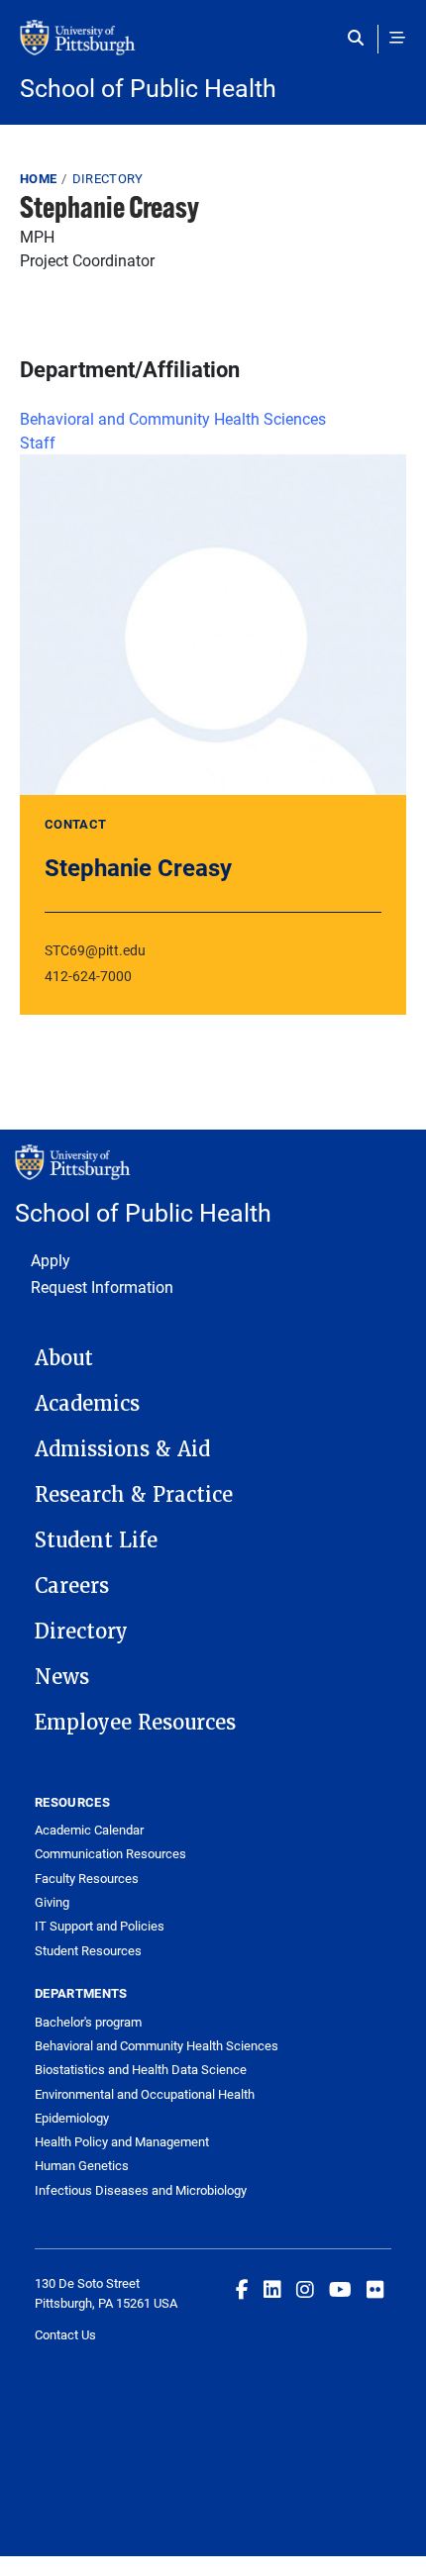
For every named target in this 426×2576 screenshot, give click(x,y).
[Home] (213, 48)
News (62, 1677)
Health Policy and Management (122, 2141)
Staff (38, 442)
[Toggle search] (360, 38)
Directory (108, 178)
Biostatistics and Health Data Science (141, 2069)
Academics (87, 1404)
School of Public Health (148, 88)
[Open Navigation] (397, 38)
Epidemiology (72, 2118)
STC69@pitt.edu (95, 950)
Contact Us (65, 2334)
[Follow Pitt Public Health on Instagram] (305, 2289)
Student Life (96, 1540)
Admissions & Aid (122, 1449)
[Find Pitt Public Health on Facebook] (242, 2289)
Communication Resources (110, 1853)
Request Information (102, 1287)
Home (38, 178)
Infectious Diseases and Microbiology (141, 2190)
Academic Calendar (89, 1830)
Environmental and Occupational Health (145, 2094)
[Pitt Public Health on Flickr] (375, 2289)
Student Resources (88, 1950)
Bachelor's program (88, 2022)
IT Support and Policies (100, 1926)
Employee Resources (135, 1723)
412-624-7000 (88, 976)
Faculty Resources (87, 1878)
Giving (52, 1902)
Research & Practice (134, 1495)
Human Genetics (82, 2165)
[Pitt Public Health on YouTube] (340, 2289)
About (64, 1358)
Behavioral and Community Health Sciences (173, 418)
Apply (51, 1260)
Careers (72, 1586)
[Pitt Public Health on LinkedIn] (272, 2289)
